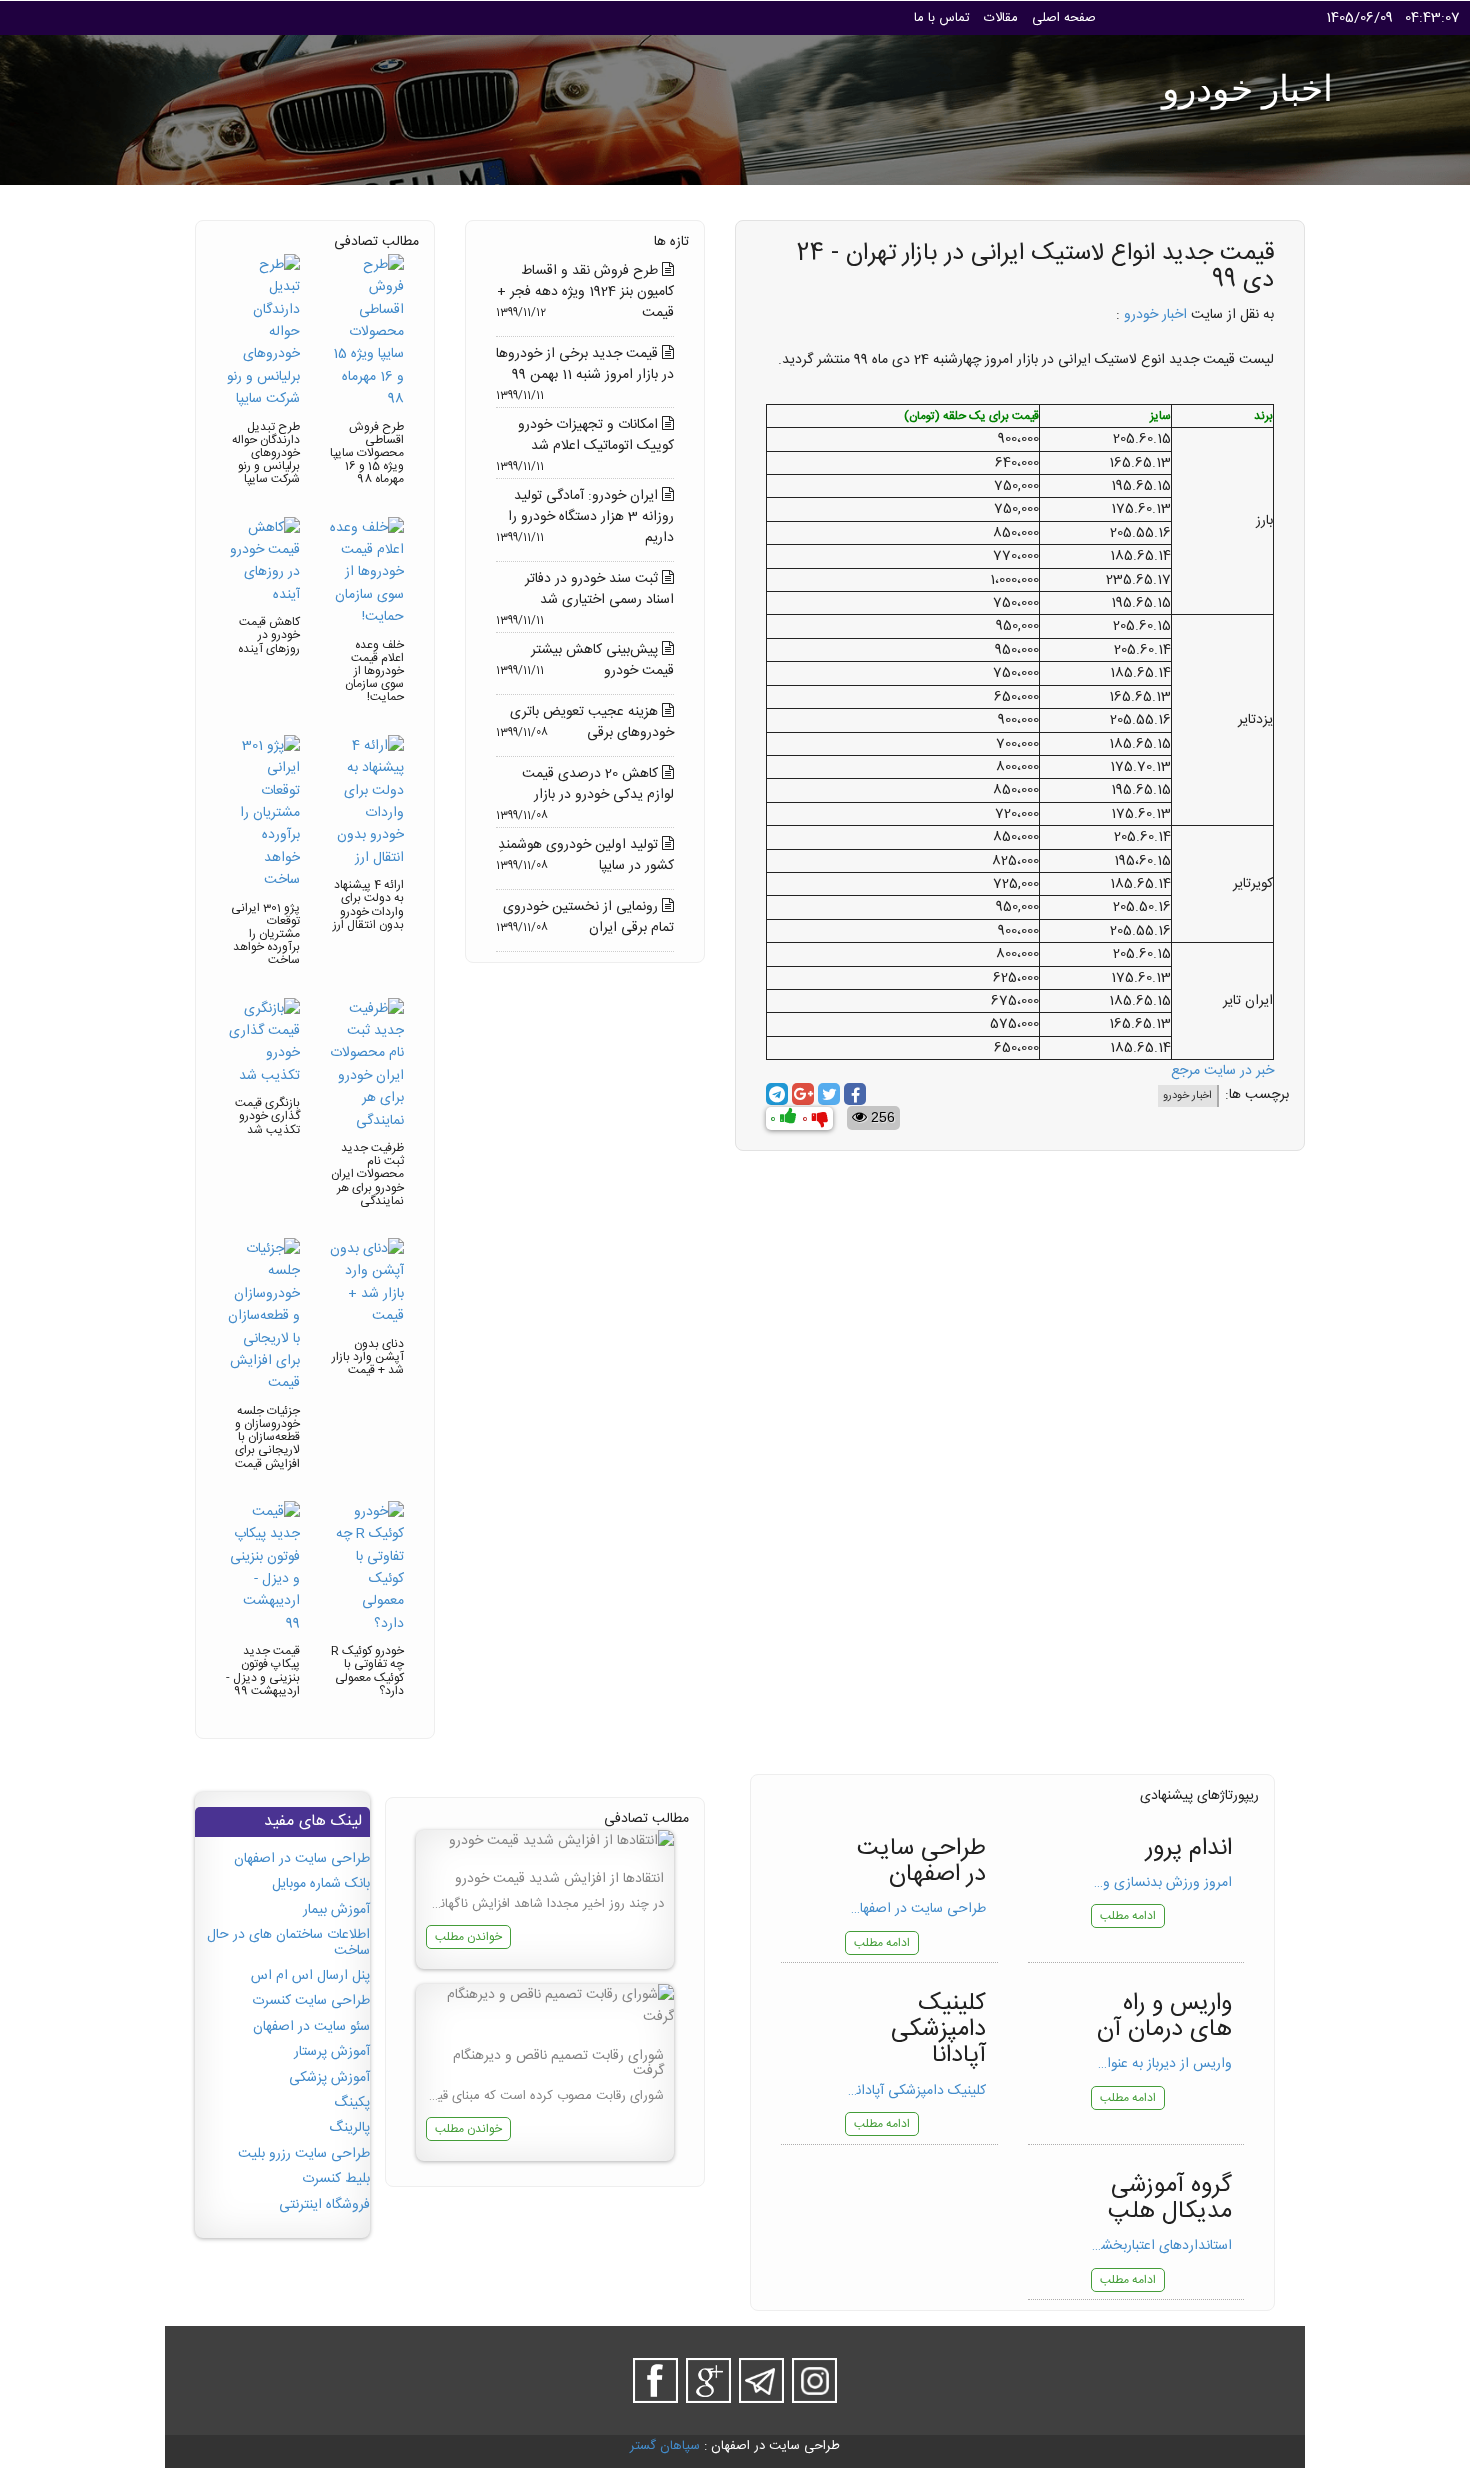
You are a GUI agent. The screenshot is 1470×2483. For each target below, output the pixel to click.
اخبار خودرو (1155, 315)
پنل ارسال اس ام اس (310, 1976)
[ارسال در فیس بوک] (855, 1094)
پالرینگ (349, 2128)
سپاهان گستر (665, 2446)
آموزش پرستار (332, 2052)
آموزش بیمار (336, 1910)
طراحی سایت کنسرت (311, 2001)
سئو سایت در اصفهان (311, 2027)
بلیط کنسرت (336, 2179)
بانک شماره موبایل (321, 1884)
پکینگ (352, 2103)
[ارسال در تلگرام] (777, 1094)
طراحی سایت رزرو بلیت (304, 2154)
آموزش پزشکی (329, 2078)
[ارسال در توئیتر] (829, 1094)
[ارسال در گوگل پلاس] (803, 1094)
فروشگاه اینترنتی (324, 2205)
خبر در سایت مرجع (1222, 1071)
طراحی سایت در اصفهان (302, 1859)
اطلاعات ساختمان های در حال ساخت (288, 1942)
